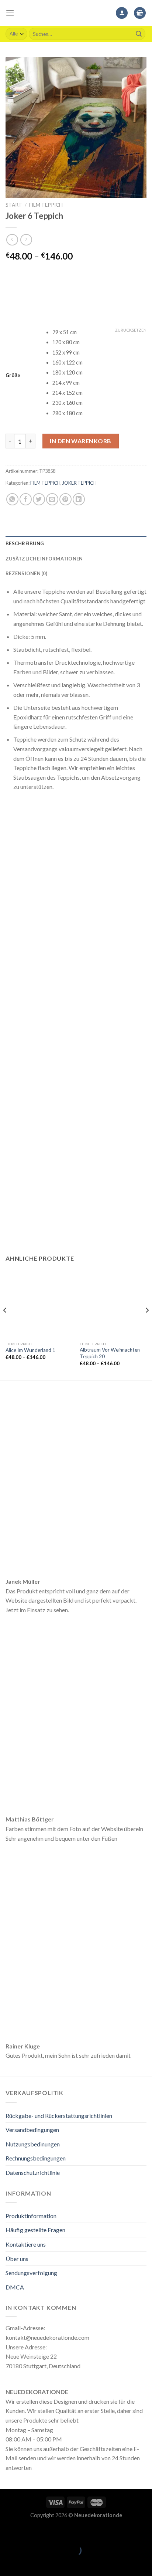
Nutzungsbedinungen (33, 2144)
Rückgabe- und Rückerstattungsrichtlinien (59, 2116)
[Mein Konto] (122, 13)
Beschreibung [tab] (25, 543)
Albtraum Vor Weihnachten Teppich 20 (110, 1353)
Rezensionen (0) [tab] (26, 573)
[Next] (147, 1325)
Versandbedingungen (32, 2130)
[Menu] (10, 13)
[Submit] (139, 34)
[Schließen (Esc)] (7, 2532)
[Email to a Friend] (52, 499)
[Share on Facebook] (26, 499)
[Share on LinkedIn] (79, 499)
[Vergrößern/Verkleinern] (29, 2532)
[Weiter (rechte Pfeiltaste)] (29, 2563)
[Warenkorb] (140, 13)
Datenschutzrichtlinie (33, 2172)
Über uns (17, 2259)
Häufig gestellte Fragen (35, 2230)
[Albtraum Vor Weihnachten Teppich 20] (113, 1304)
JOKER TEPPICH (80, 483)
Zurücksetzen (131, 330)
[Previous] (5, 1325)
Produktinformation (31, 2216)
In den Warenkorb (81, 441)
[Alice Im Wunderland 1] (39, 1304)
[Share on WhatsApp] (12, 499)
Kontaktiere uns (26, 2244)
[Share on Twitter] (39, 499)
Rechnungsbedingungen (36, 2158)
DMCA (15, 2287)
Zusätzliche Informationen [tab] (44, 559)
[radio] (99, 333)
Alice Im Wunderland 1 (30, 1350)
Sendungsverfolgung (31, 2273)
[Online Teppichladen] (76, 13)
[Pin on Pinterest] (65, 499)
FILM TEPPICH (46, 205)
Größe (13, 376)
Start (14, 205)
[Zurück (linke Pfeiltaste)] (7, 2563)
